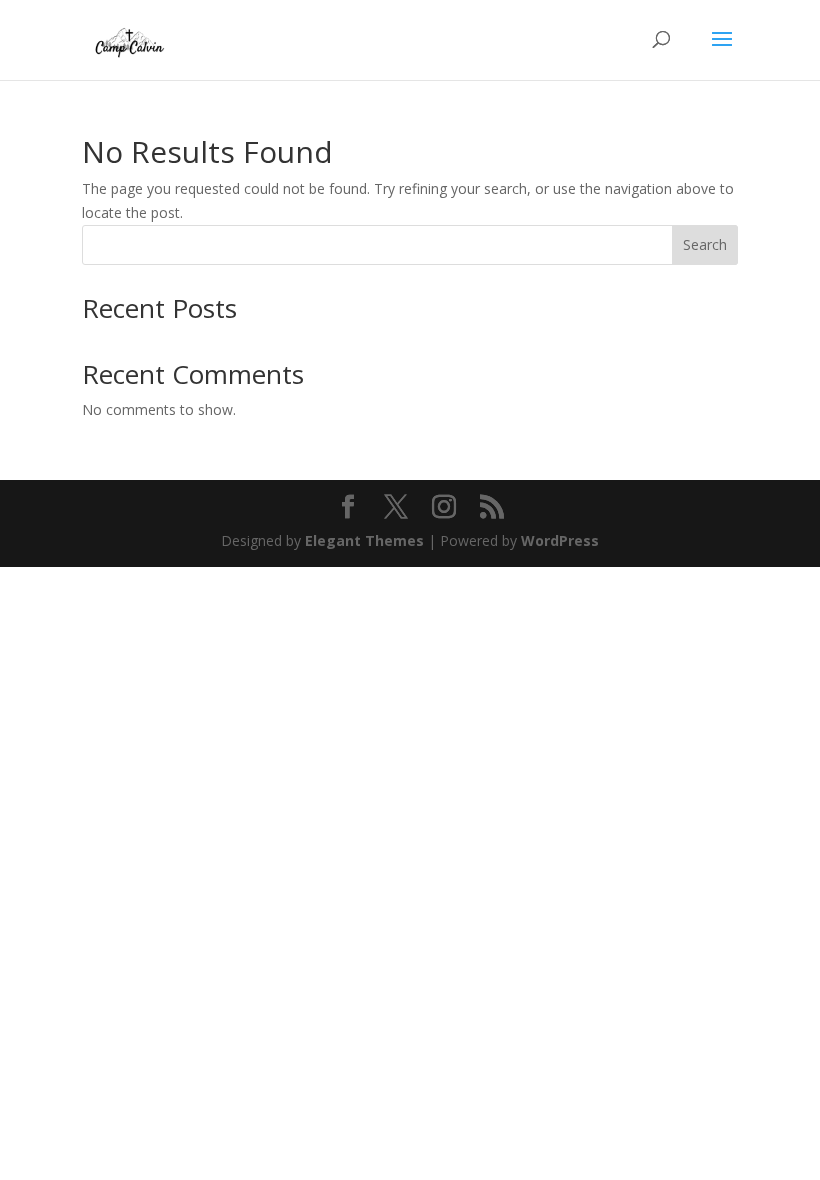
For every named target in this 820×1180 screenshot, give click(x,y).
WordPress (560, 540)
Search (705, 244)
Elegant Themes (364, 540)
